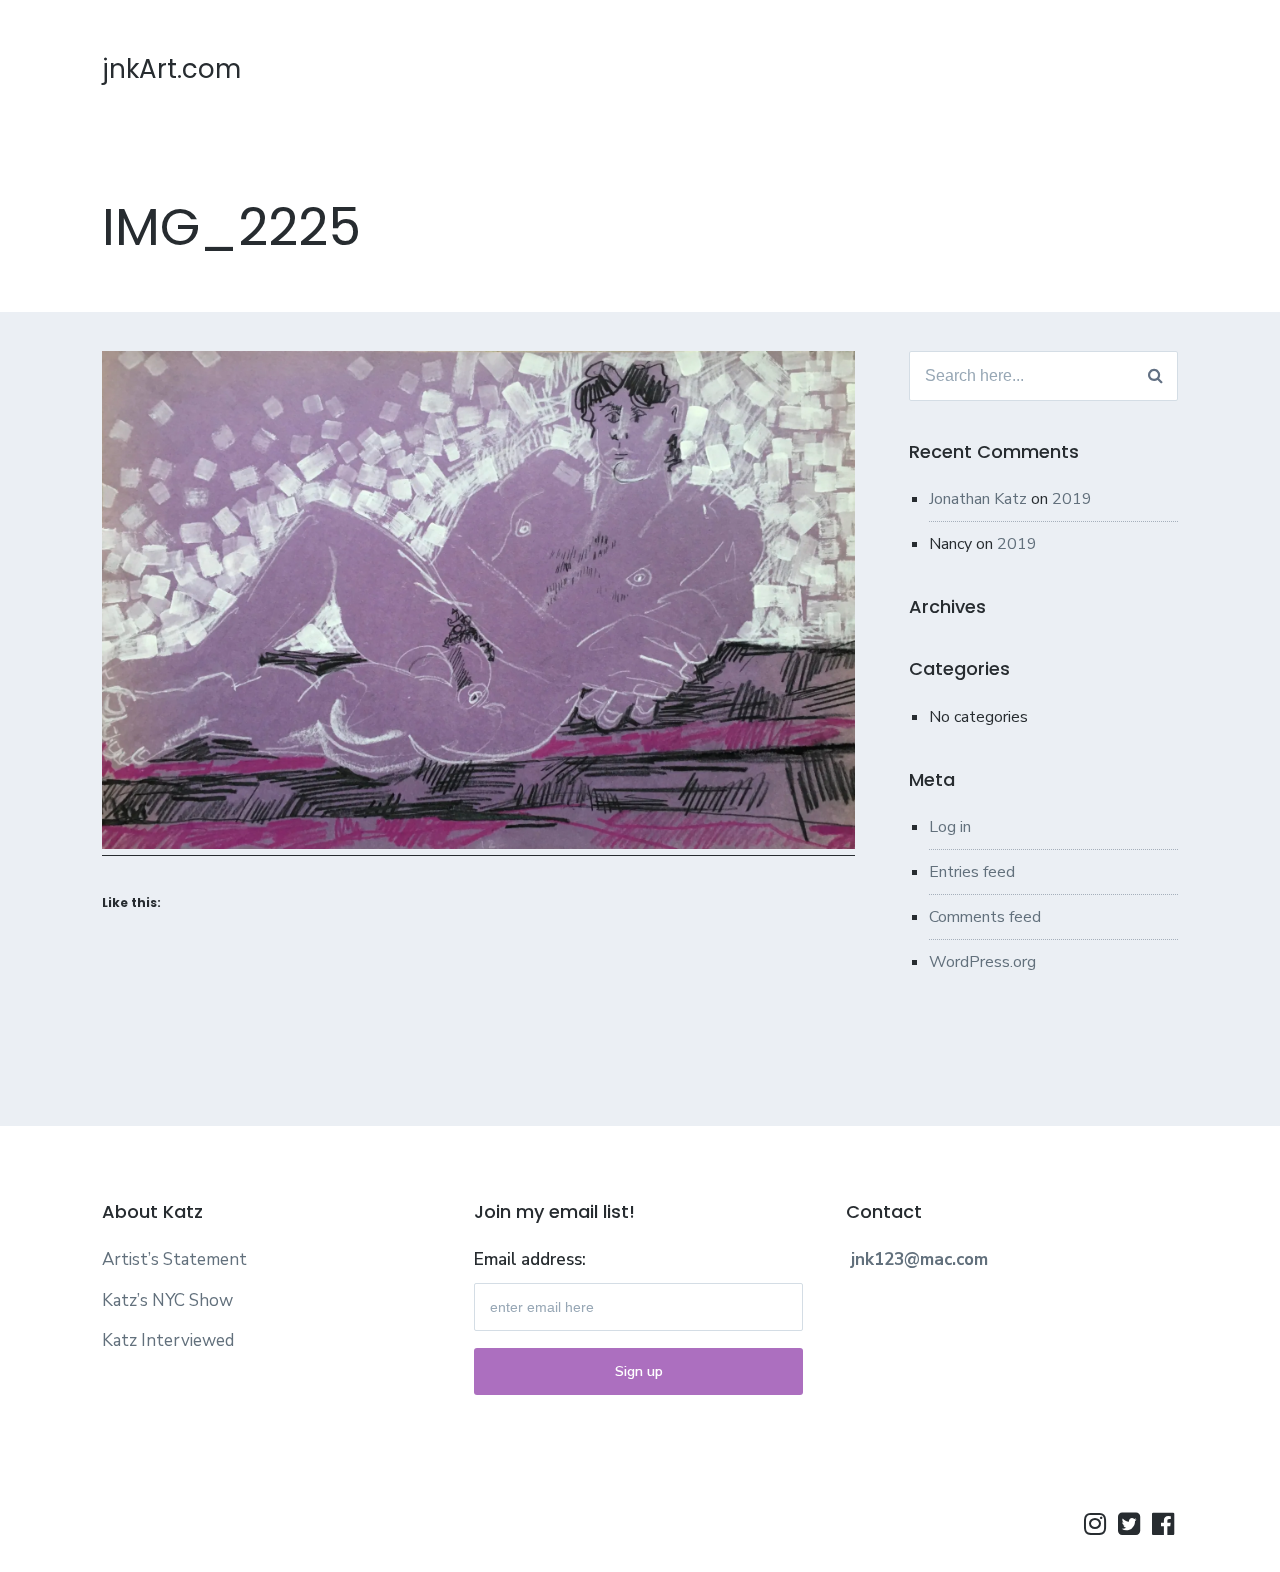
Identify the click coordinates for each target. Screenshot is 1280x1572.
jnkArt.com (171, 69)
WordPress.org (982, 962)
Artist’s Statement (174, 1259)
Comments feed (985, 917)
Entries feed (972, 872)
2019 (1072, 499)
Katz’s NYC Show (167, 1300)
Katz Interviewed (168, 1340)
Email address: (530, 1259)
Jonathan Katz (978, 499)
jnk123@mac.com (919, 1259)
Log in (950, 827)
